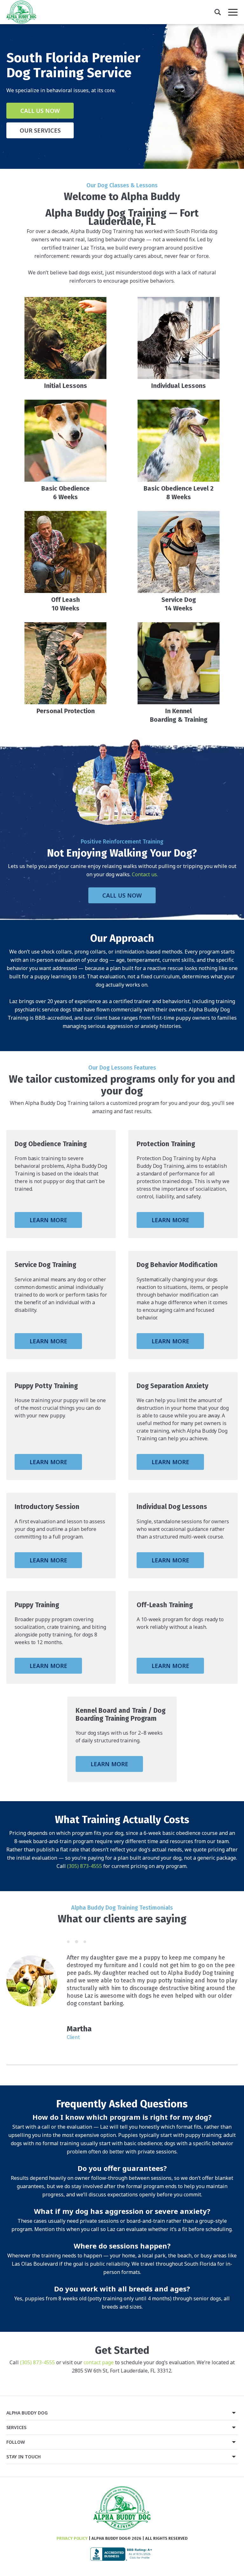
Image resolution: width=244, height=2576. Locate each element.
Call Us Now (40, 111)
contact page (99, 2362)
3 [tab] (85, 1942)
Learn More (48, 1220)
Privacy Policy (72, 2538)
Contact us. (145, 874)
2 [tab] (77, 1942)
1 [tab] (68, 1942)
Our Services (40, 130)
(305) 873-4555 (85, 1866)
